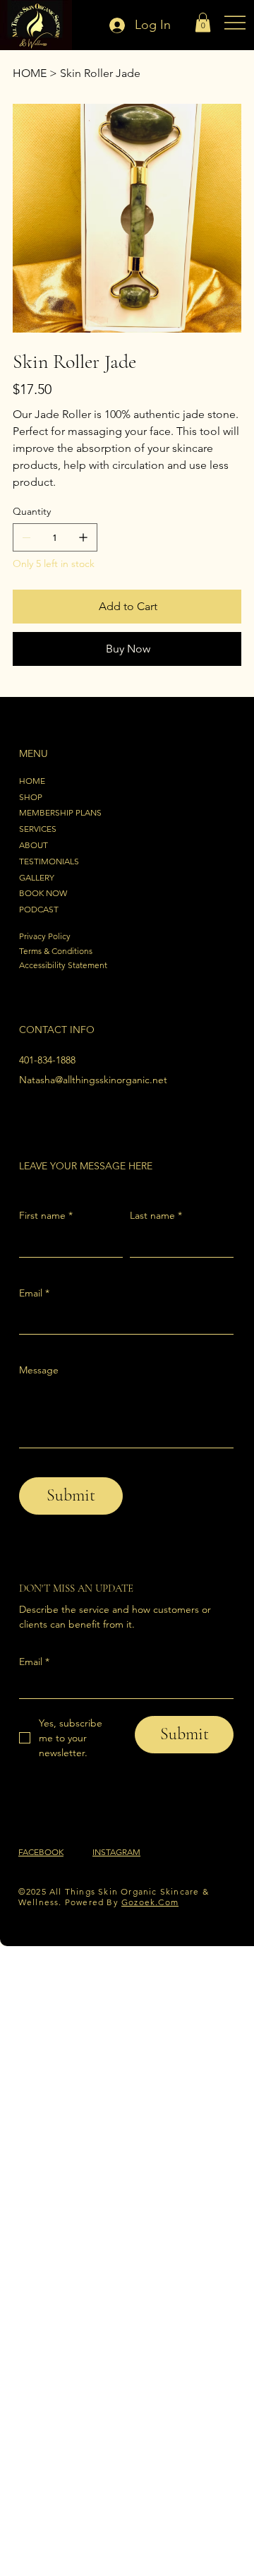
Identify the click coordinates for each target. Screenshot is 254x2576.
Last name (156, 1215)
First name (46, 1215)
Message (39, 1370)
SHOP (31, 797)
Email (34, 1293)
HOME (32, 781)
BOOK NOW (43, 893)
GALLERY (37, 877)
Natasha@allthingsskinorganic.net (93, 1080)
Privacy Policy (45, 936)
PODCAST (39, 909)
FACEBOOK (41, 1852)
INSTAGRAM (116, 1852)
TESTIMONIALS (49, 861)
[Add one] (83, 537)
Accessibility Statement (63, 965)
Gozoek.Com (150, 1902)
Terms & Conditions (56, 951)
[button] (203, 22)
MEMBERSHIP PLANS (60, 812)
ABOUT (34, 845)
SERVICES (38, 829)
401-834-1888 (47, 1060)
